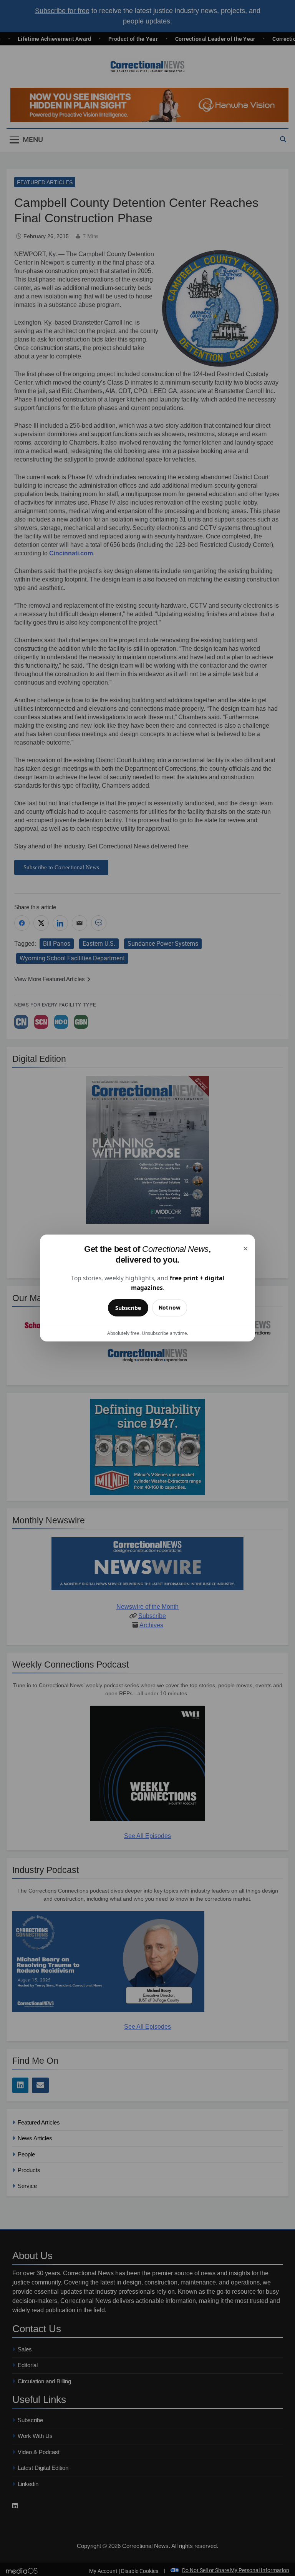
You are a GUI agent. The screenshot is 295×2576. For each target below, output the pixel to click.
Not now (170, 1307)
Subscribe (128, 1308)
